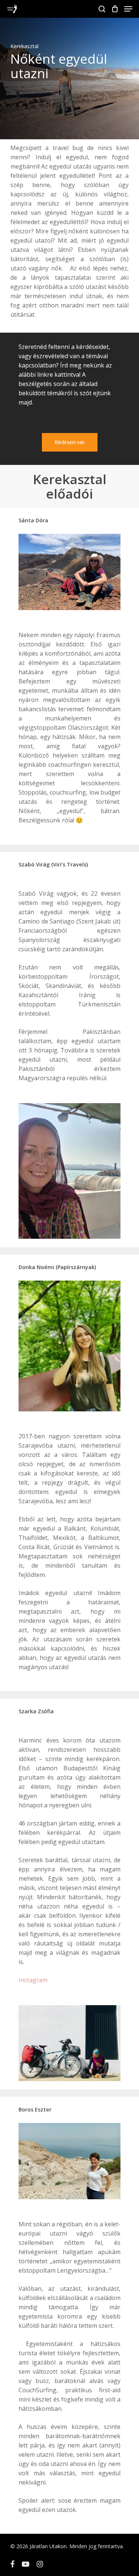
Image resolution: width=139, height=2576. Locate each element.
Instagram (33, 1980)
